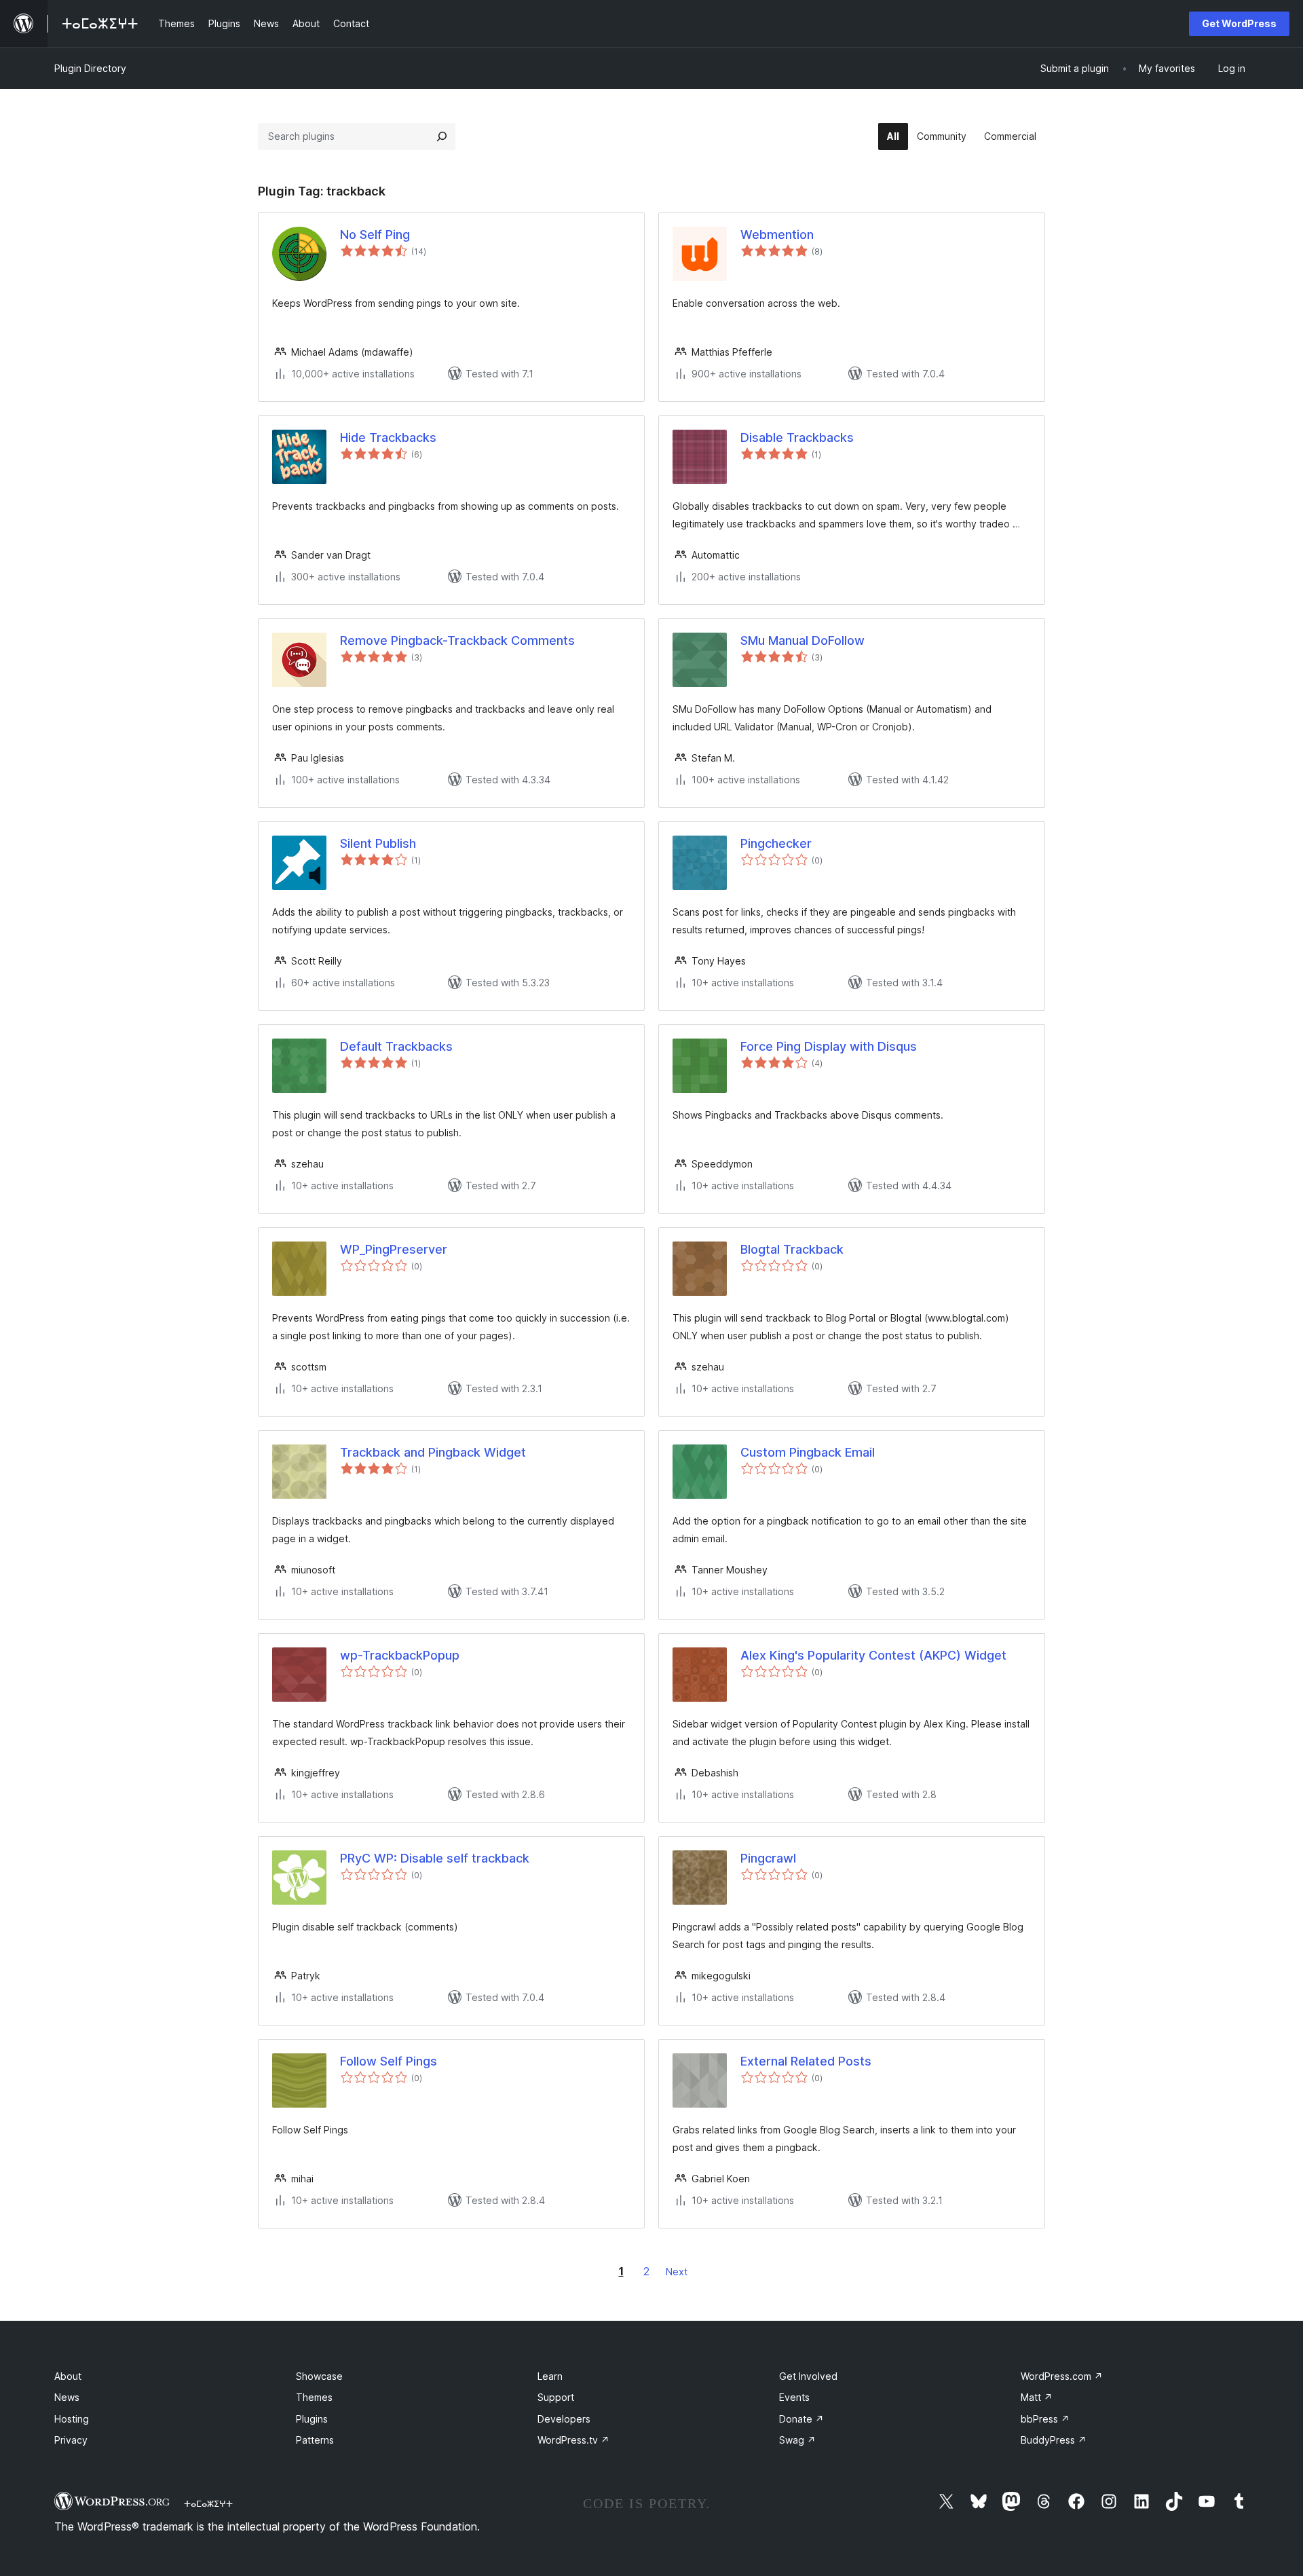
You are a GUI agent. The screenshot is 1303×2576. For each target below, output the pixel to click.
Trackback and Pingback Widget (433, 1452)
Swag (797, 2440)
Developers (564, 2419)
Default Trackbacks (396, 1046)
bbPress (1045, 2419)
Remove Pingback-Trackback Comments (457, 640)
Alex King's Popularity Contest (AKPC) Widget (873, 1655)
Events (794, 2397)
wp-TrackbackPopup (400, 1655)
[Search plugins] (442, 136)
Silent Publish (378, 843)
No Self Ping (375, 235)
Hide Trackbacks (388, 437)
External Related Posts (806, 2061)
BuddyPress (1054, 2440)
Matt (1037, 2397)
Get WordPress (1239, 23)
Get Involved (808, 2376)
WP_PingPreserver (394, 1249)
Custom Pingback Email (808, 1452)
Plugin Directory (90, 68)
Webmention (777, 235)
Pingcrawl (768, 1858)
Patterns (315, 2440)
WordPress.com (1062, 2376)
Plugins (312, 2419)
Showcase (319, 2376)
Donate (801, 2419)
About (68, 2376)
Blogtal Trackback (792, 1249)
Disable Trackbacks (797, 437)
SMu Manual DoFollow (802, 640)
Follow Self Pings (389, 2061)
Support (556, 2397)
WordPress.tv (573, 2440)
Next (677, 2272)
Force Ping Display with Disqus (829, 1046)
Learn (550, 2376)
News (67, 2397)
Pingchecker (776, 843)
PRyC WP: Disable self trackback (435, 1858)
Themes (314, 2397)
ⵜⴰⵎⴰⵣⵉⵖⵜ (208, 2503)
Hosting (72, 2419)
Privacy (71, 2440)
